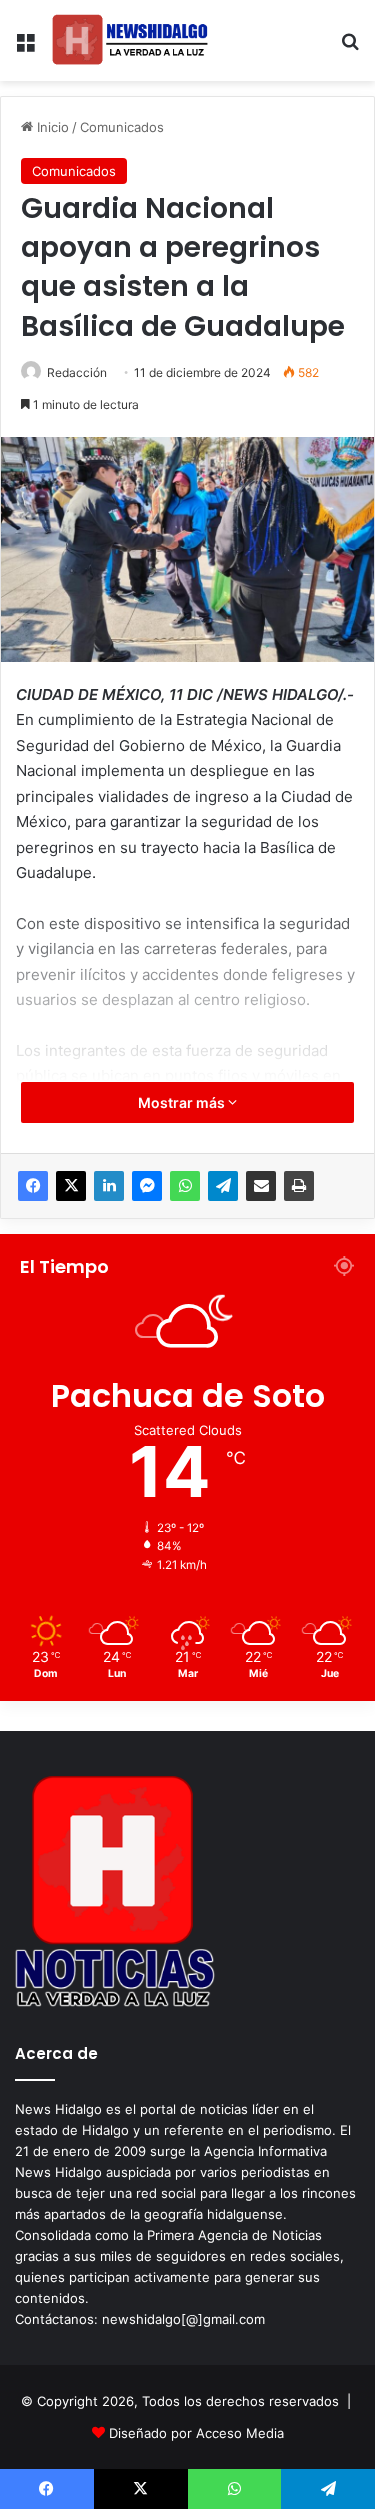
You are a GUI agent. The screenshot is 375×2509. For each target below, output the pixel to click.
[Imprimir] (299, 1186)
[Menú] (25, 48)
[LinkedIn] (109, 1186)
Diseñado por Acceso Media (196, 2433)
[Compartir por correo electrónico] (261, 1186)
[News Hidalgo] (130, 40)
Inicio (51, 127)
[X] (71, 1186)
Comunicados (122, 127)
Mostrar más (183, 1102)
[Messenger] (147, 1186)
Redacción (77, 372)
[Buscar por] (350, 48)
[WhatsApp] (185, 1186)
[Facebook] (33, 1186)
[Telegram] (223, 1186)
